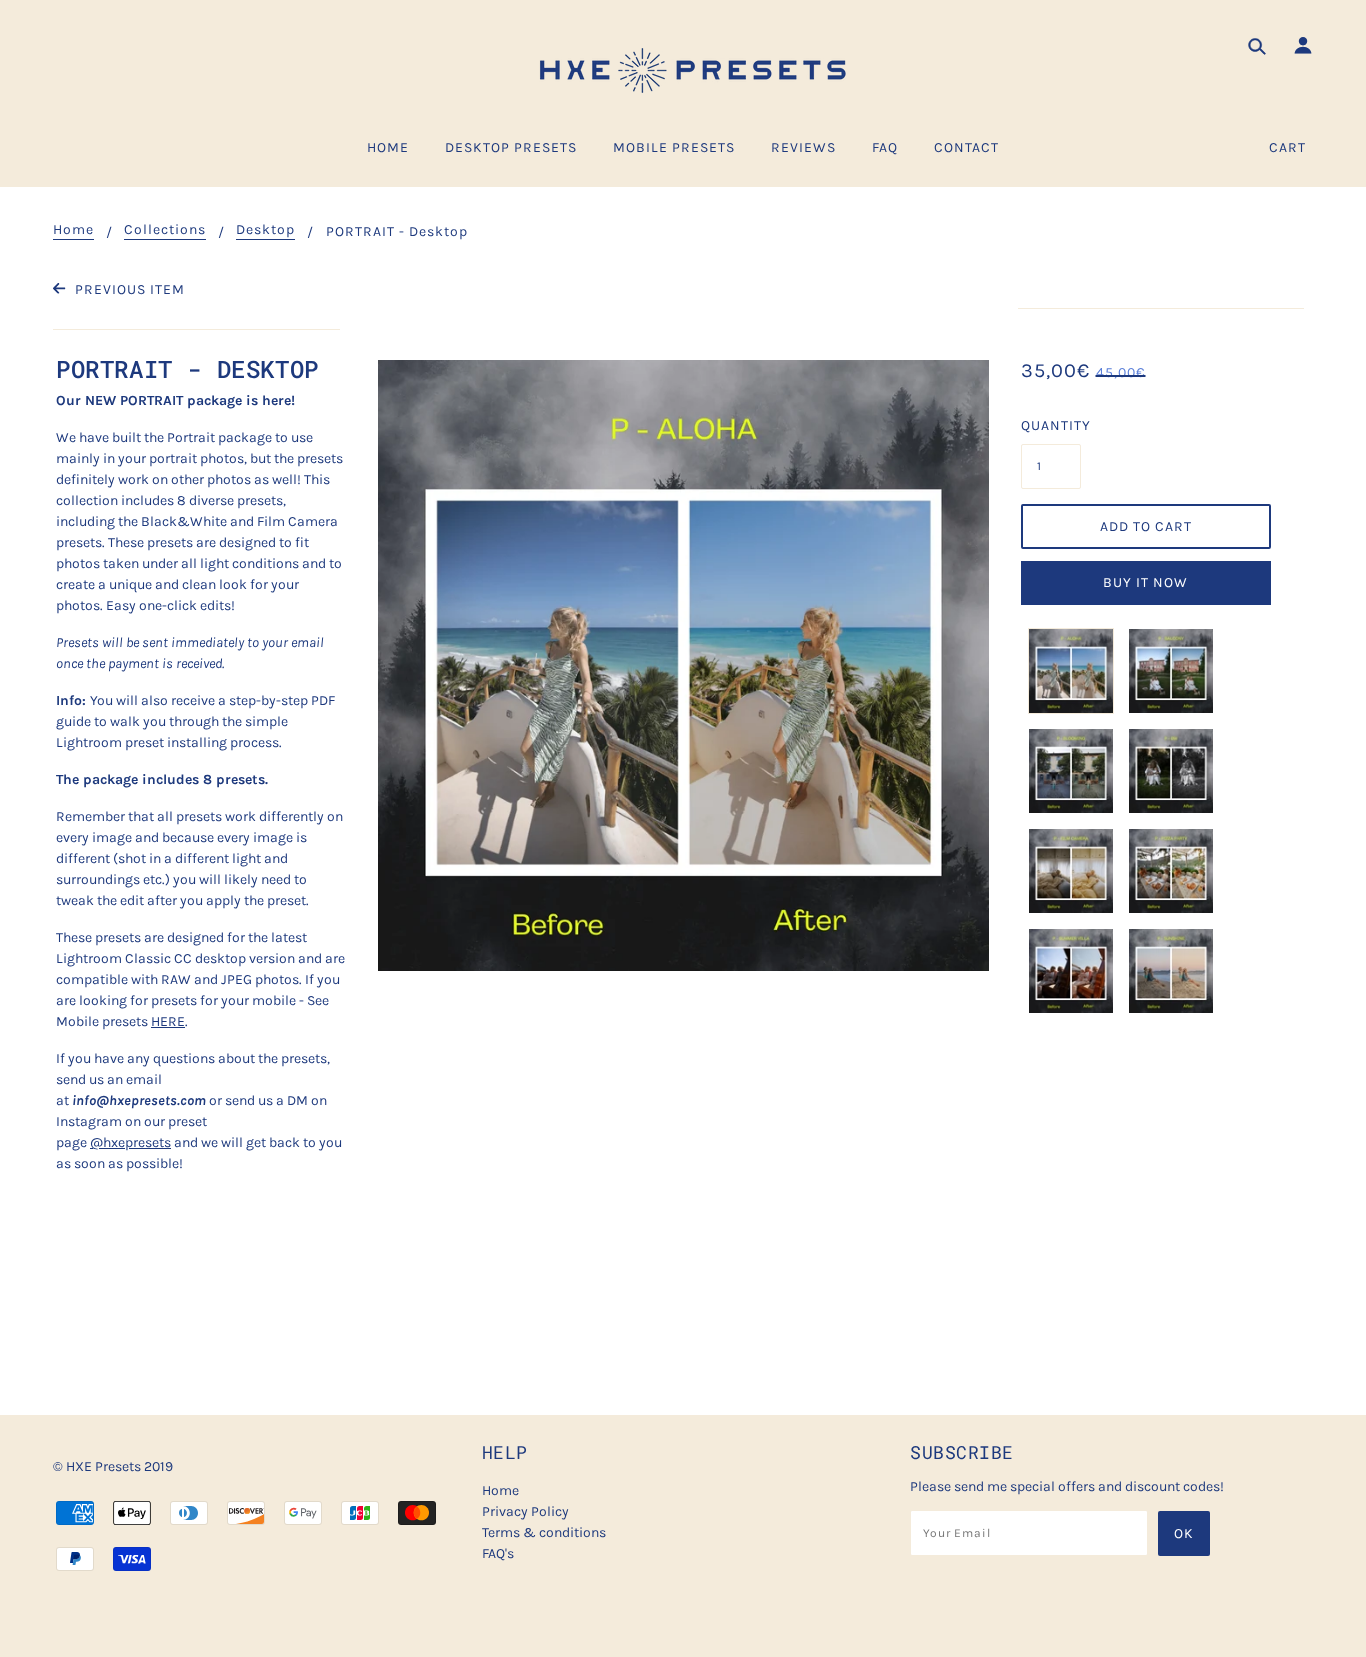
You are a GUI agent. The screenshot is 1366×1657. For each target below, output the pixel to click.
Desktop (265, 230)
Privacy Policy (525, 1511)
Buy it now (1145, 582)
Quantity (1051, 425)
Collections (165, 230)
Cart (1287, 147)
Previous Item (127, 289)
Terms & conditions (544, 1532)
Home (73, 230)
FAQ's (498, 1553)
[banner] (683, 70)
